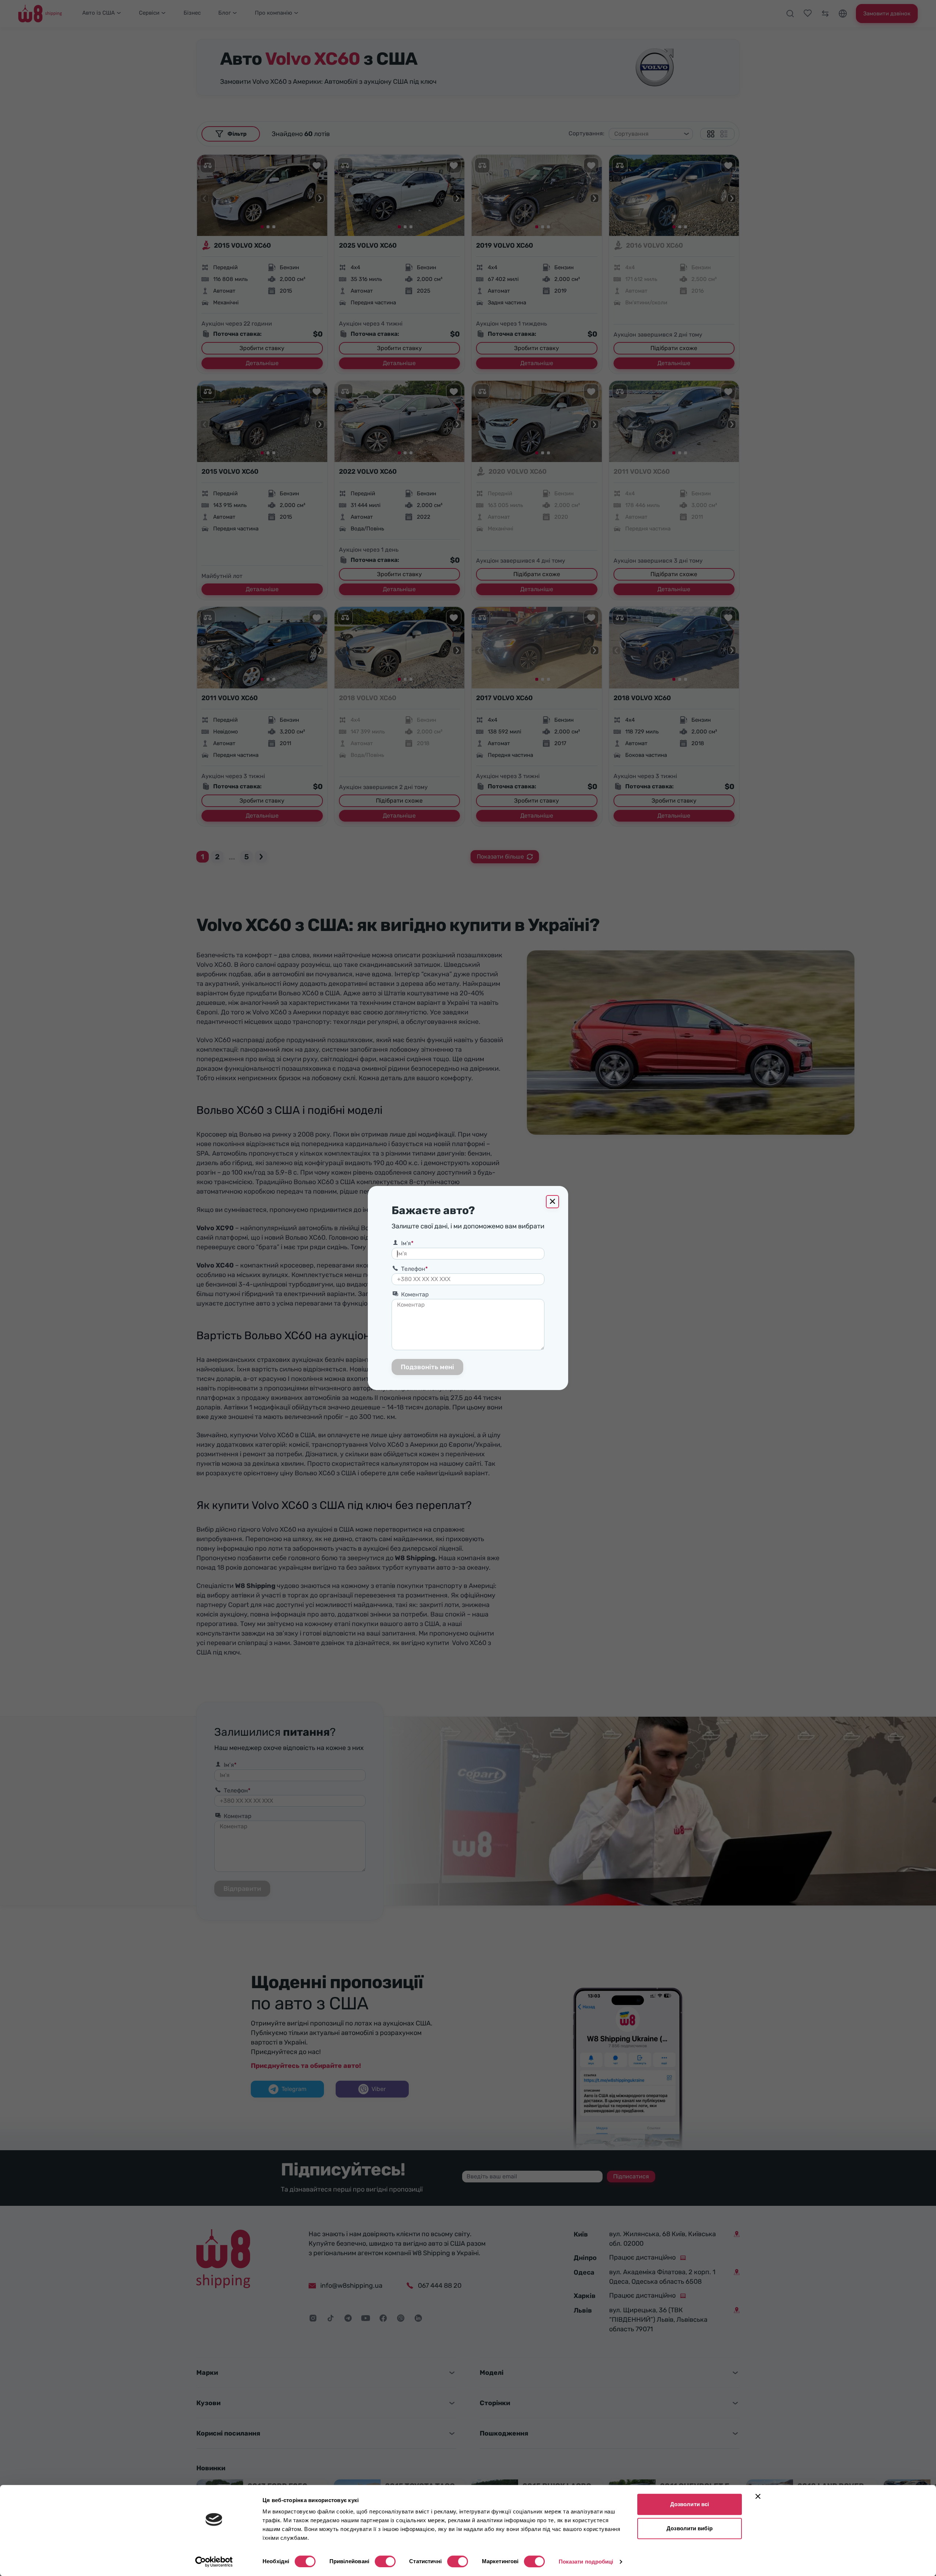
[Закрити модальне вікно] (552, 1202)
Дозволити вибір (690, 2528)
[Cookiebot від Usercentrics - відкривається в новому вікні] (214, 2562)
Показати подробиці (586, 2562)
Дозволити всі (690, 2504)
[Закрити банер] (758, 2496)
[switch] (385, 2561)
